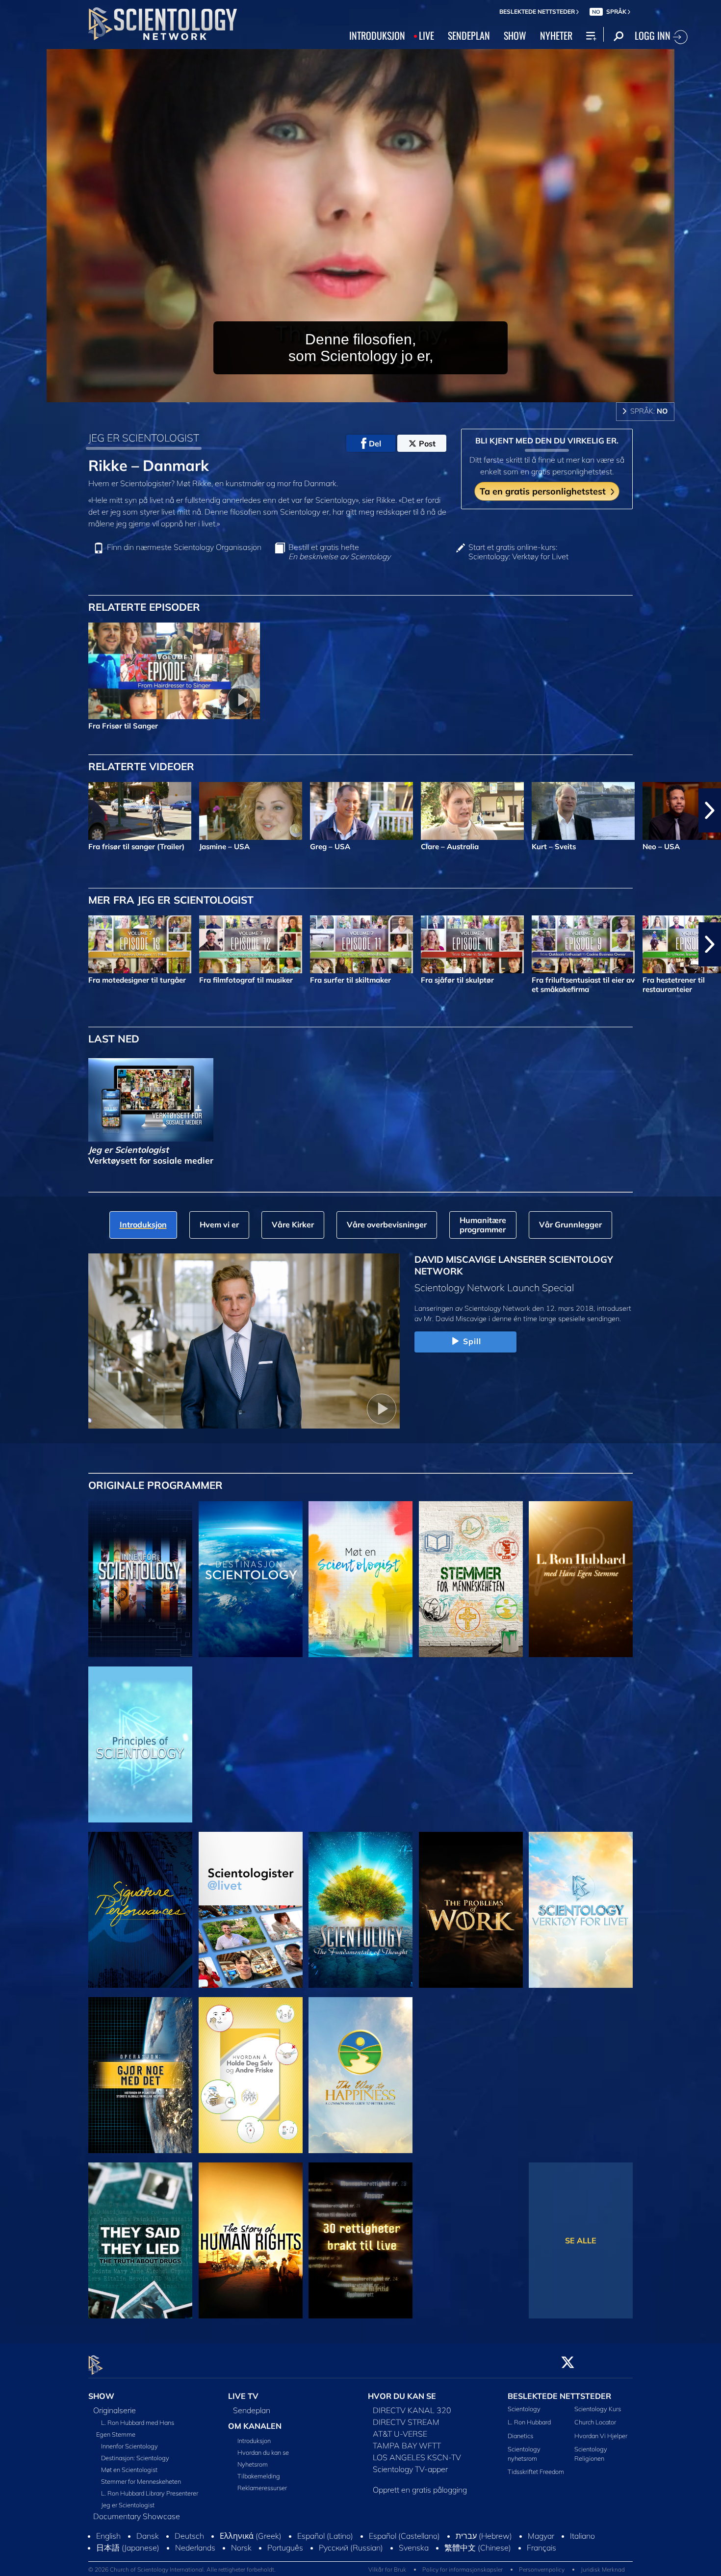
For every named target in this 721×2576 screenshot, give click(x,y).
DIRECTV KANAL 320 (412, 2411)
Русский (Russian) (351, 2557)
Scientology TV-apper (410, 2470)
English (108, 2545)
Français (541, 2557)
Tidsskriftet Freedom (536, 2472)
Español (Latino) (325, 2545)
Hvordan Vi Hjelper (601, 2436)
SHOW (515, 35)
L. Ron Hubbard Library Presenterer (150, 2494)
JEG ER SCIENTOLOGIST (144, 438)
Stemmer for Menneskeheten (141, 2482)
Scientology (524, 2409)
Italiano (582, 2545)
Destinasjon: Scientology (135, 2458)
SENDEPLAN (469, 35)
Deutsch (189, 2545)
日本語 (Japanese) (128, 2557)
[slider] (380, 393)
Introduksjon (254, 2441)
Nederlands (195, 2557)
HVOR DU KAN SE (402, 2396)
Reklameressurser (262, 2488)
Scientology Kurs (598, 2409)
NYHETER (556, 35)
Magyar (541, 2545)
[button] (11, 810)
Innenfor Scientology (129, 2446)
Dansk (148, 2545)
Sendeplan (252, 2411)
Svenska (414, 2557)
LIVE (426, 35)
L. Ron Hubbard (529, 2422)
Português (285, 2557)
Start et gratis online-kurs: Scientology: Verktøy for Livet (518, 552)
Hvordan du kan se (263, 2452)
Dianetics (520, 2436)
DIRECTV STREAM (406, 2422)
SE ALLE (581, 2240)
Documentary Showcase (137, 2517)
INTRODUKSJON (377, 35)
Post (427, 443)
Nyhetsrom (253, 2464)
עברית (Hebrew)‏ (484, 2545)
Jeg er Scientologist (128, 2505)
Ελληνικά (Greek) (251, 2545)
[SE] (140, 1744)
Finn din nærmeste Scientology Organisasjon (184, 547)
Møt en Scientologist (129, 2470)
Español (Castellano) (404, 2545)
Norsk (241, 2557)
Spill (472, 1341)
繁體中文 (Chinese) (478, 2557)
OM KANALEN (255, 2426)
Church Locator (595, 2422)
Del (375, 443)
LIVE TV (243, 2396)
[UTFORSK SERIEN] (140, 1579)
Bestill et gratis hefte (339, 552)
